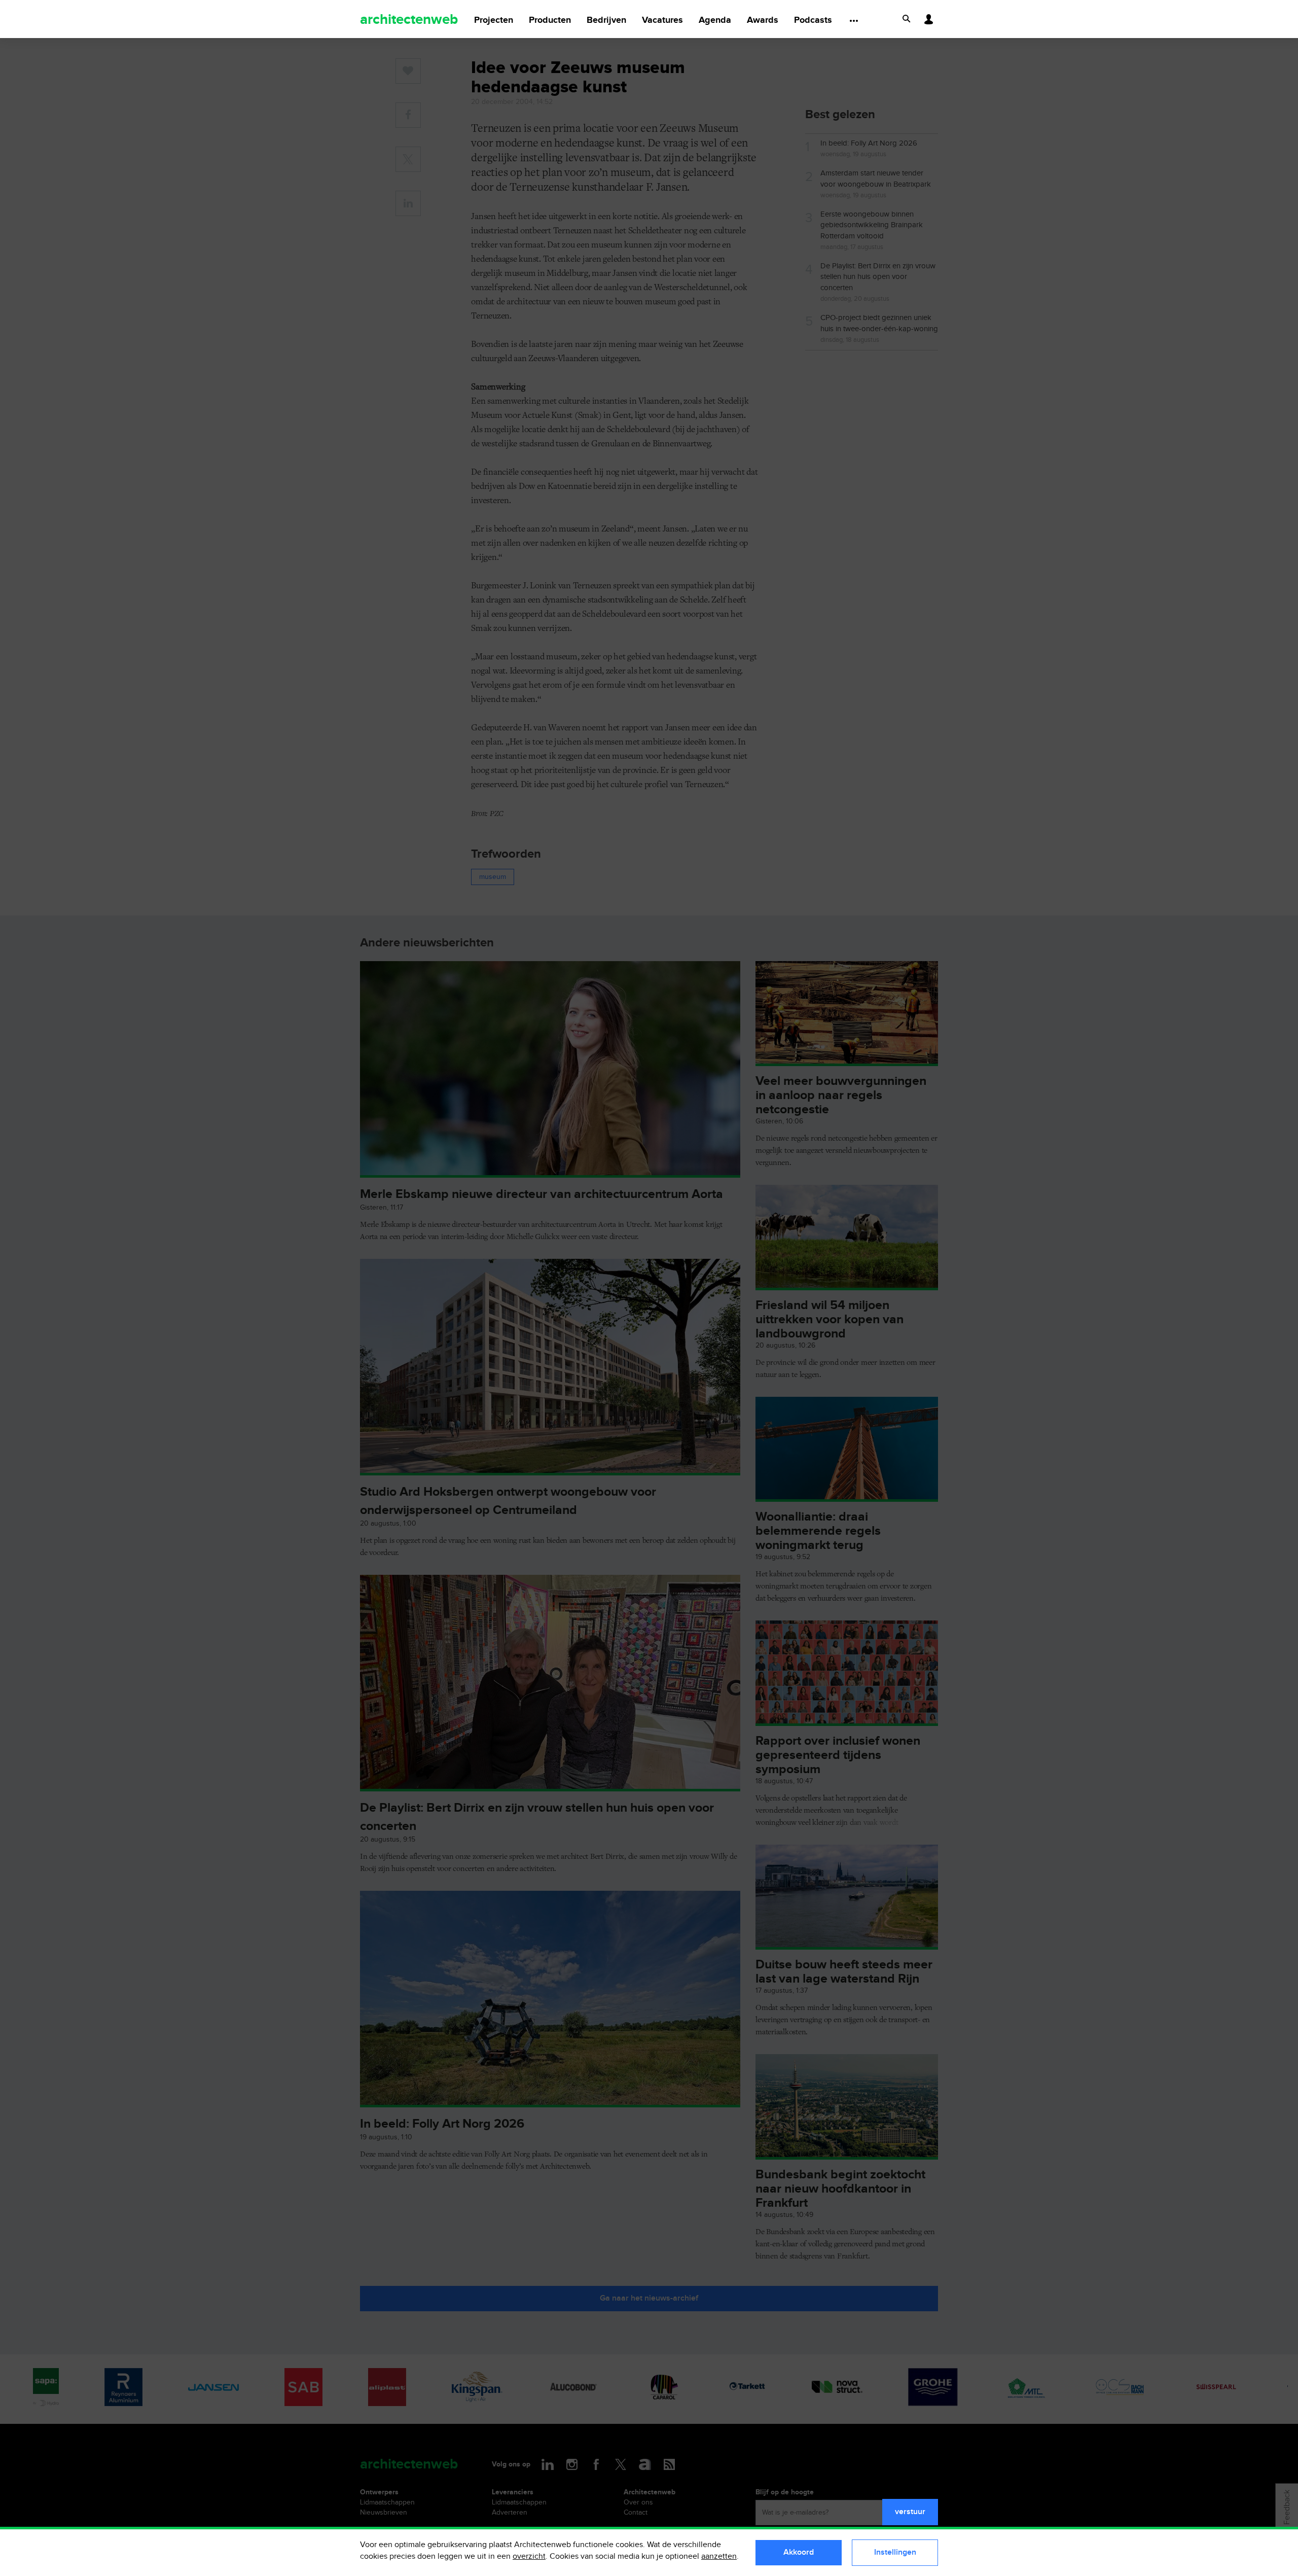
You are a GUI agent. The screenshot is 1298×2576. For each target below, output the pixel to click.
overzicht (529, 2556)
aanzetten (719, 2556)
